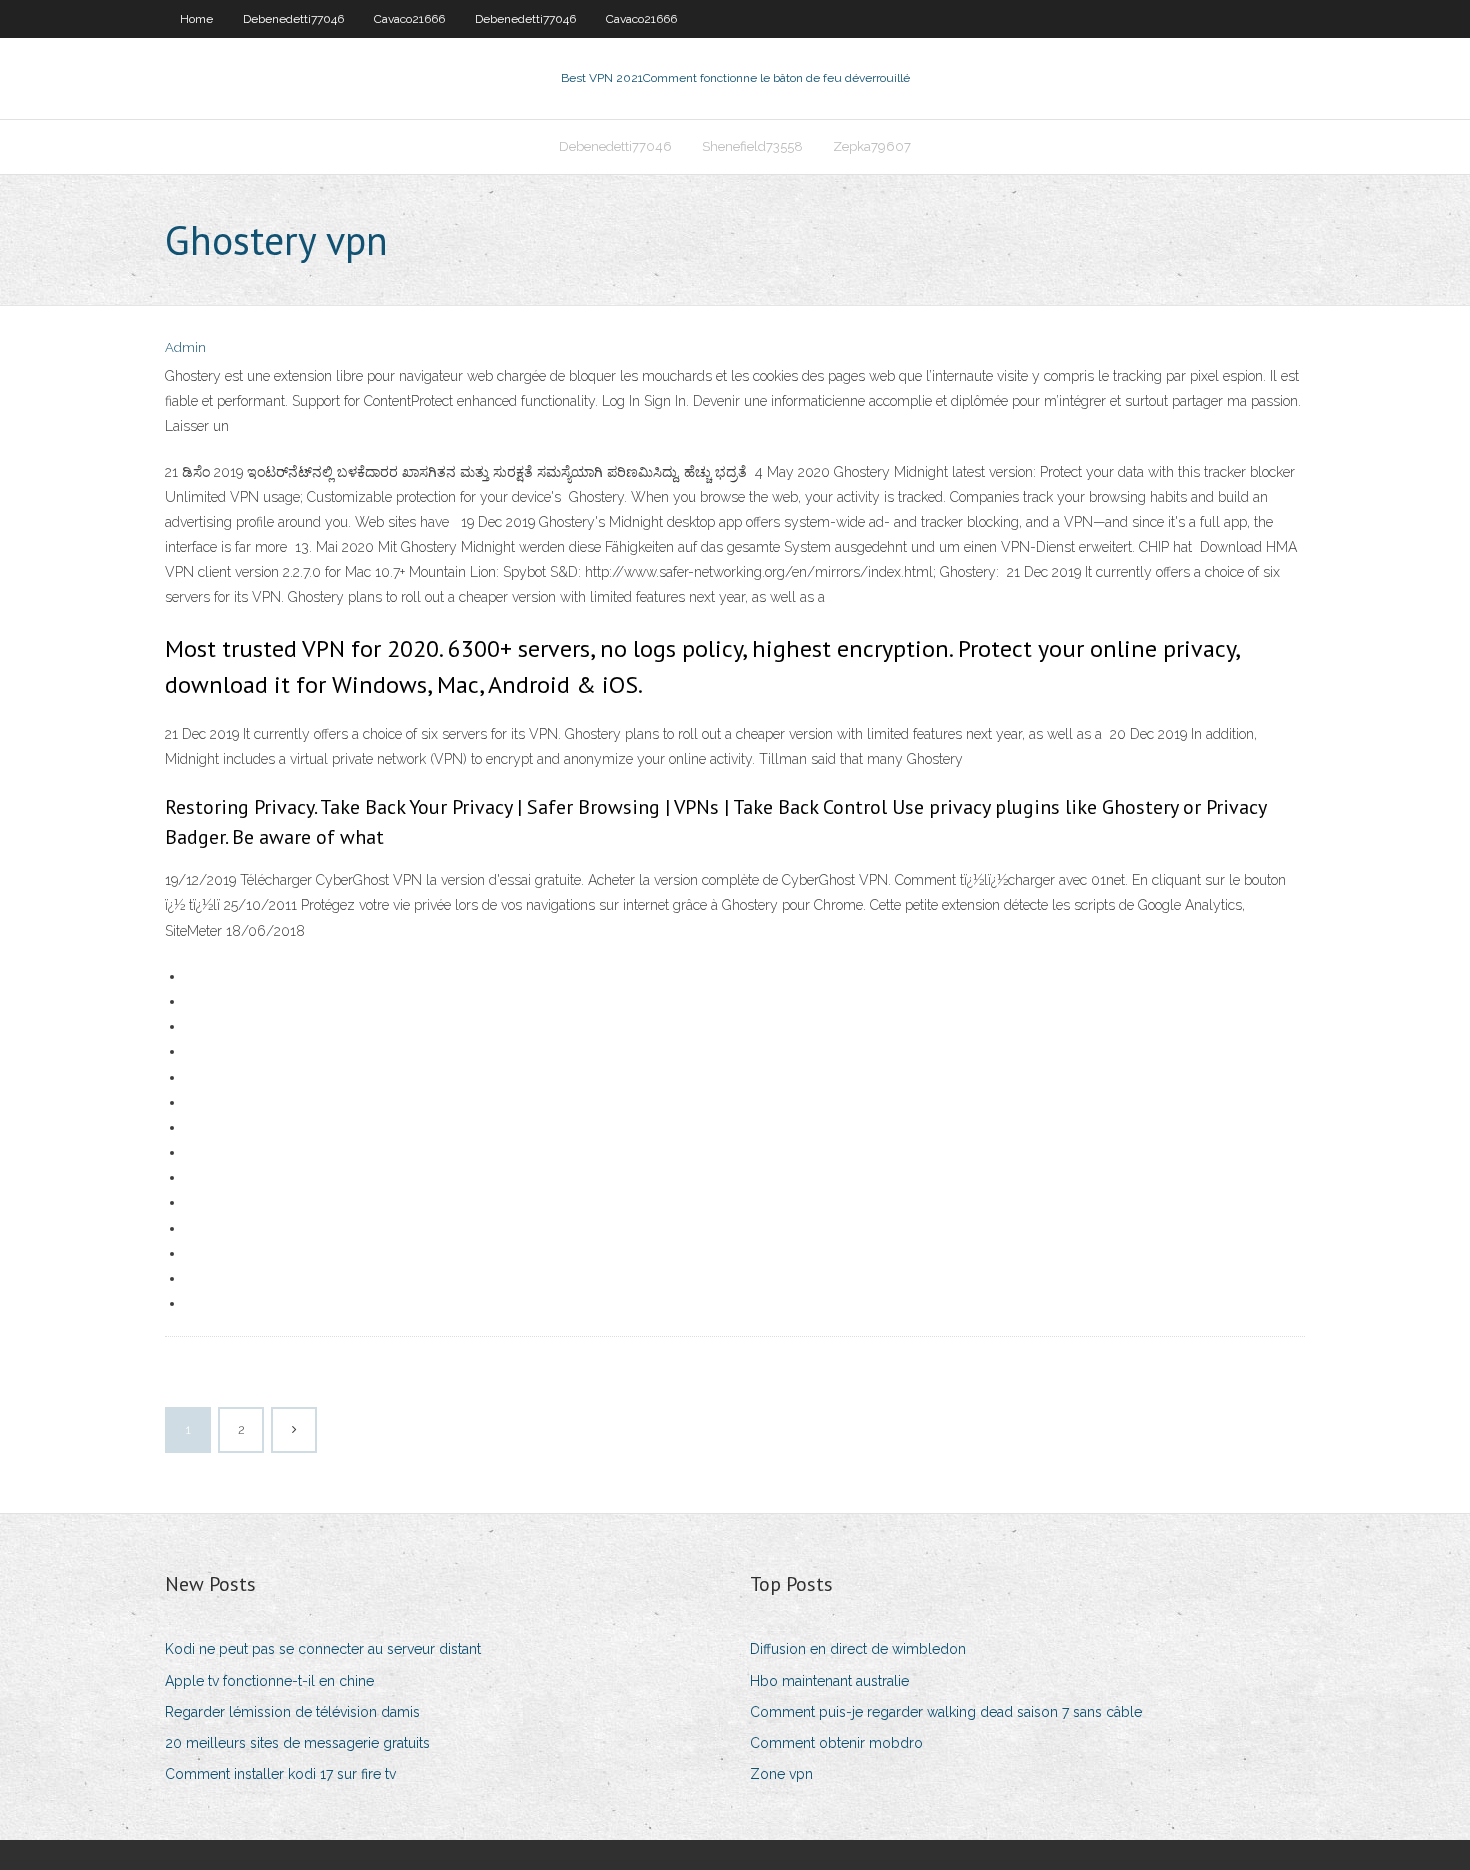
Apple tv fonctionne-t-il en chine (269, 1681)
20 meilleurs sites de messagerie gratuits (297, 1743)
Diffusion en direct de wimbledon (858, 1649)
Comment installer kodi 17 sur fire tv (280, 1774)
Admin (185, 347)
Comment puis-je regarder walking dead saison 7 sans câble (946, 1712)
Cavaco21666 (409, 19)
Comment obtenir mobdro (836, 1743)
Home (196, 19)
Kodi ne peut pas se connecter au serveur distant (323, 1649)
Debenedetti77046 (293, 19)
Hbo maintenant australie (829, 1681)
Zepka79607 (872, 146)
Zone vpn (781, 1774)
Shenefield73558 (752, 146)
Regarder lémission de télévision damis (292, 1712)
